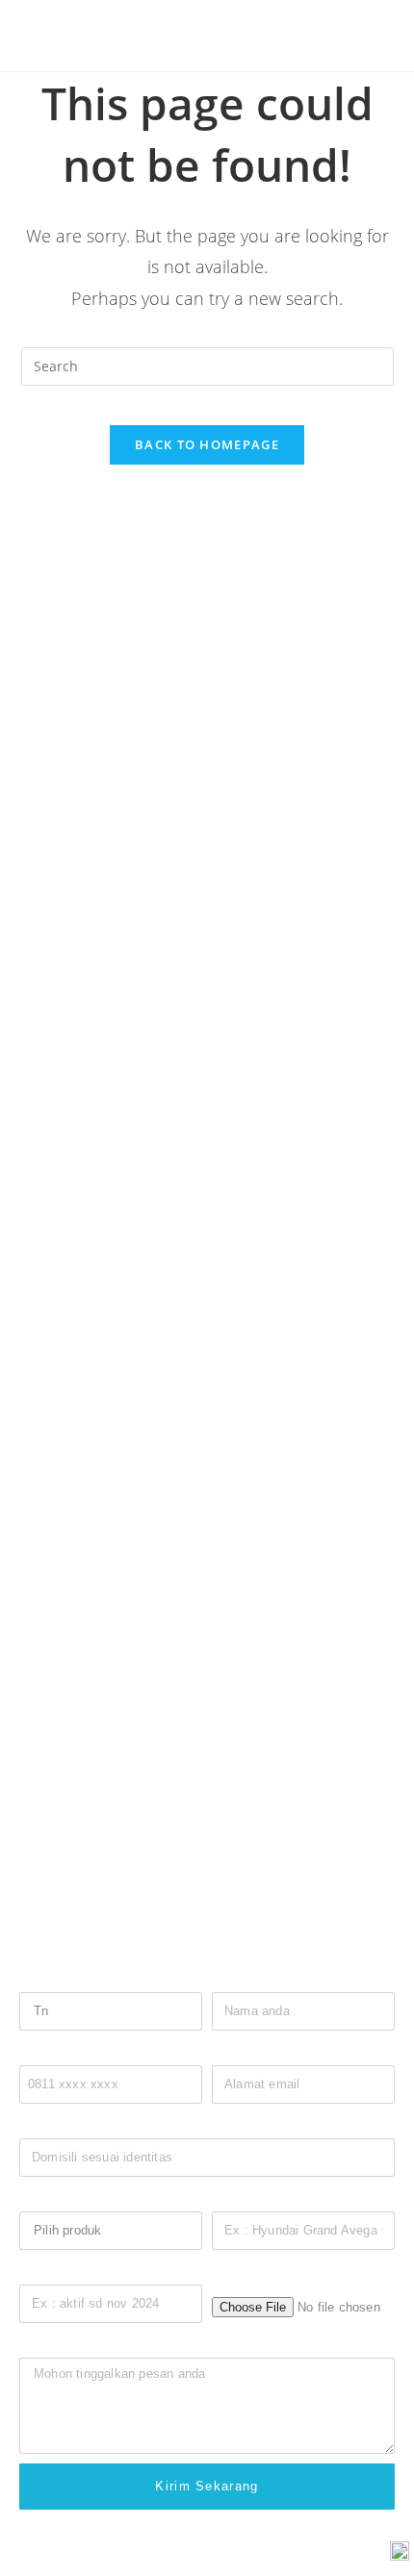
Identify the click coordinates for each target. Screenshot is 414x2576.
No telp (40, 2051)
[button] (37, 1345)
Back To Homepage (207, 444)
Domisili (43, 2124)
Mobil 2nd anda (257, 2197)
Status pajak (57, 2271)
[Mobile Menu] (360, 35)
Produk (40, 2197)
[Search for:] (381, 35)
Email (229, 2051)
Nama (229, 1978)
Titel (32, 1978)
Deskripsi (47, 2344)
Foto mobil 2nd (256, 2274)
